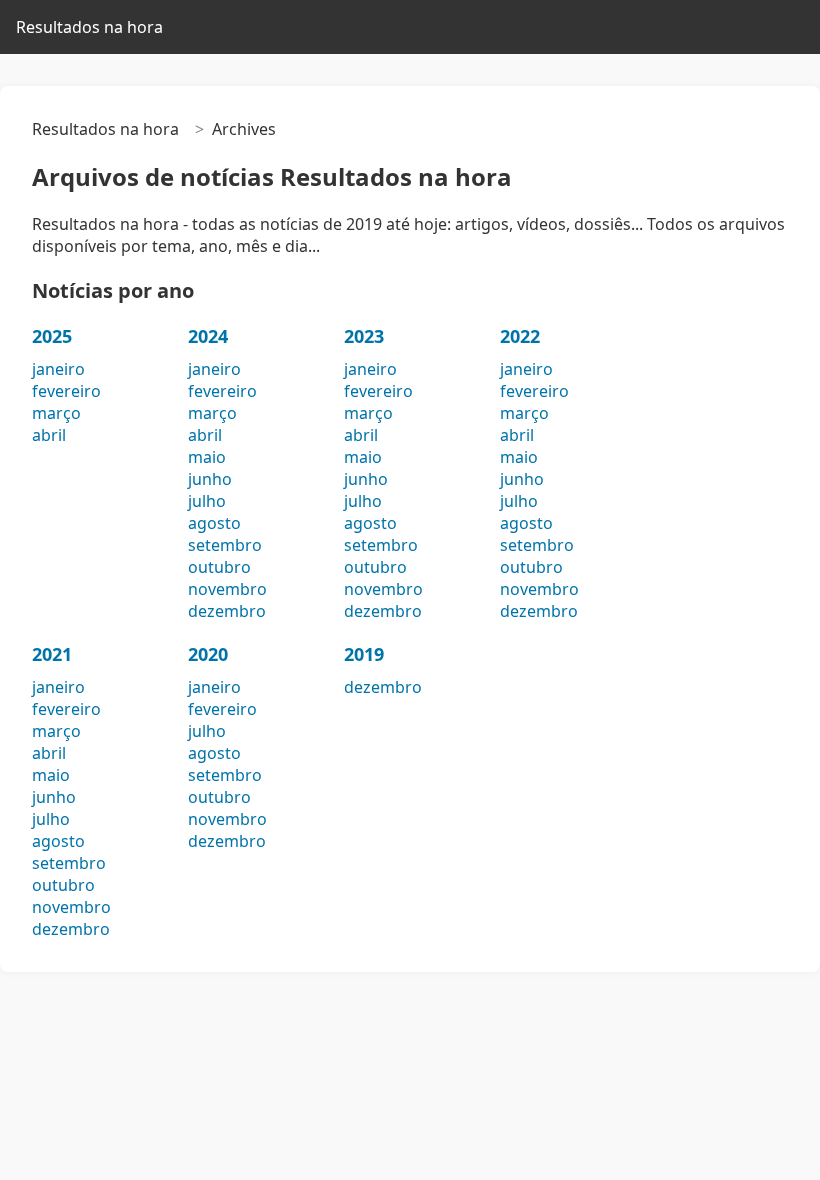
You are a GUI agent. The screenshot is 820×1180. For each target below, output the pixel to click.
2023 (364, 336)
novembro (227, 589)
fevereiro (66, 391)
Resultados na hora (89, 27)
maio (207, 457)
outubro (219, 567)
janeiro (58, 369)
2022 (520, 336)
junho (210, 479)
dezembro (227, 611)
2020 (208, 654)
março (56, 413)
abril (49, 435)
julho (207, 501)
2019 (364, 654)
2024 (208, 336)
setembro (225, 545)
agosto (214, 523)
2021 (52, 654)
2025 (52, 336)
